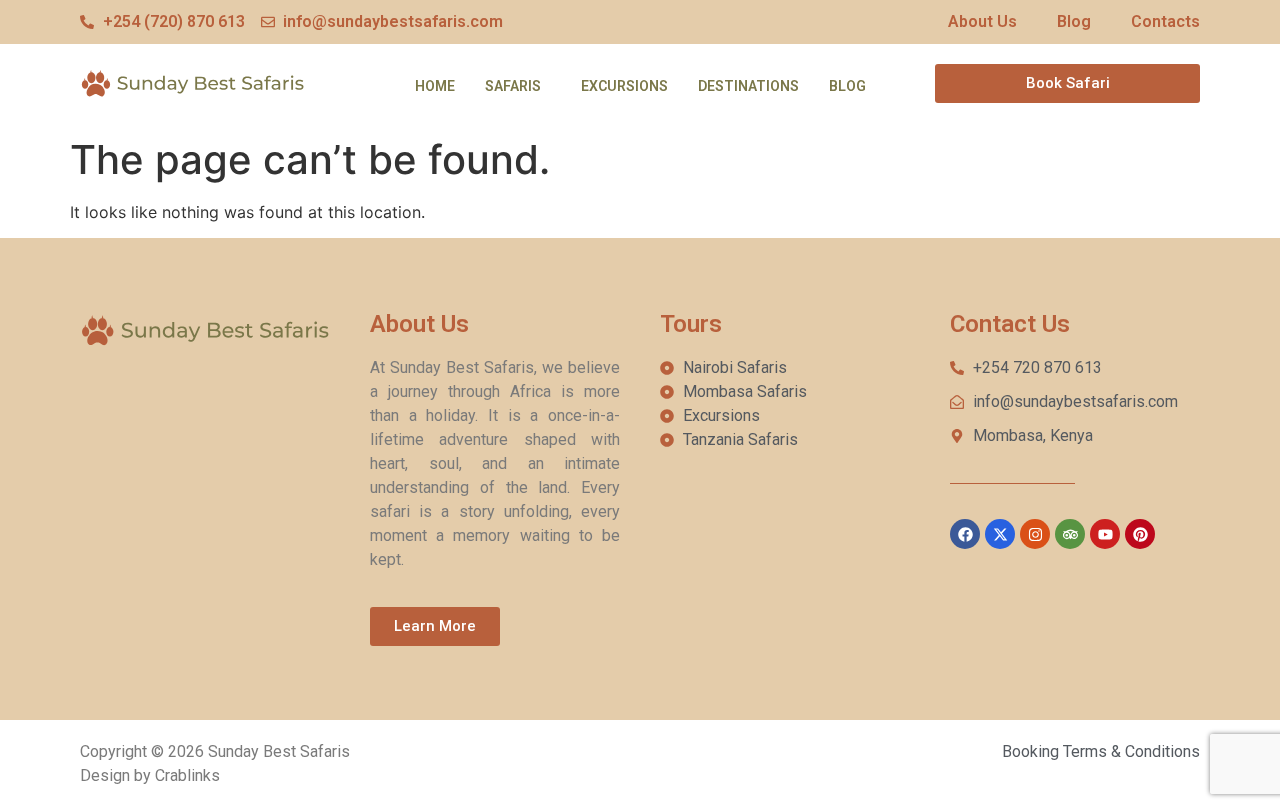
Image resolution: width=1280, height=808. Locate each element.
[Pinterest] (1140, 534)
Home (435, 86)
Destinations (748, 86)
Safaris (513, 86)
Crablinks (187, 775)
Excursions (624, 86)
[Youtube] (1105, 534)
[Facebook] (965, 534)
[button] (518, 86)
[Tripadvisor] (1070, 534)
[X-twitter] (1000, 534)
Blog (847, 86)
